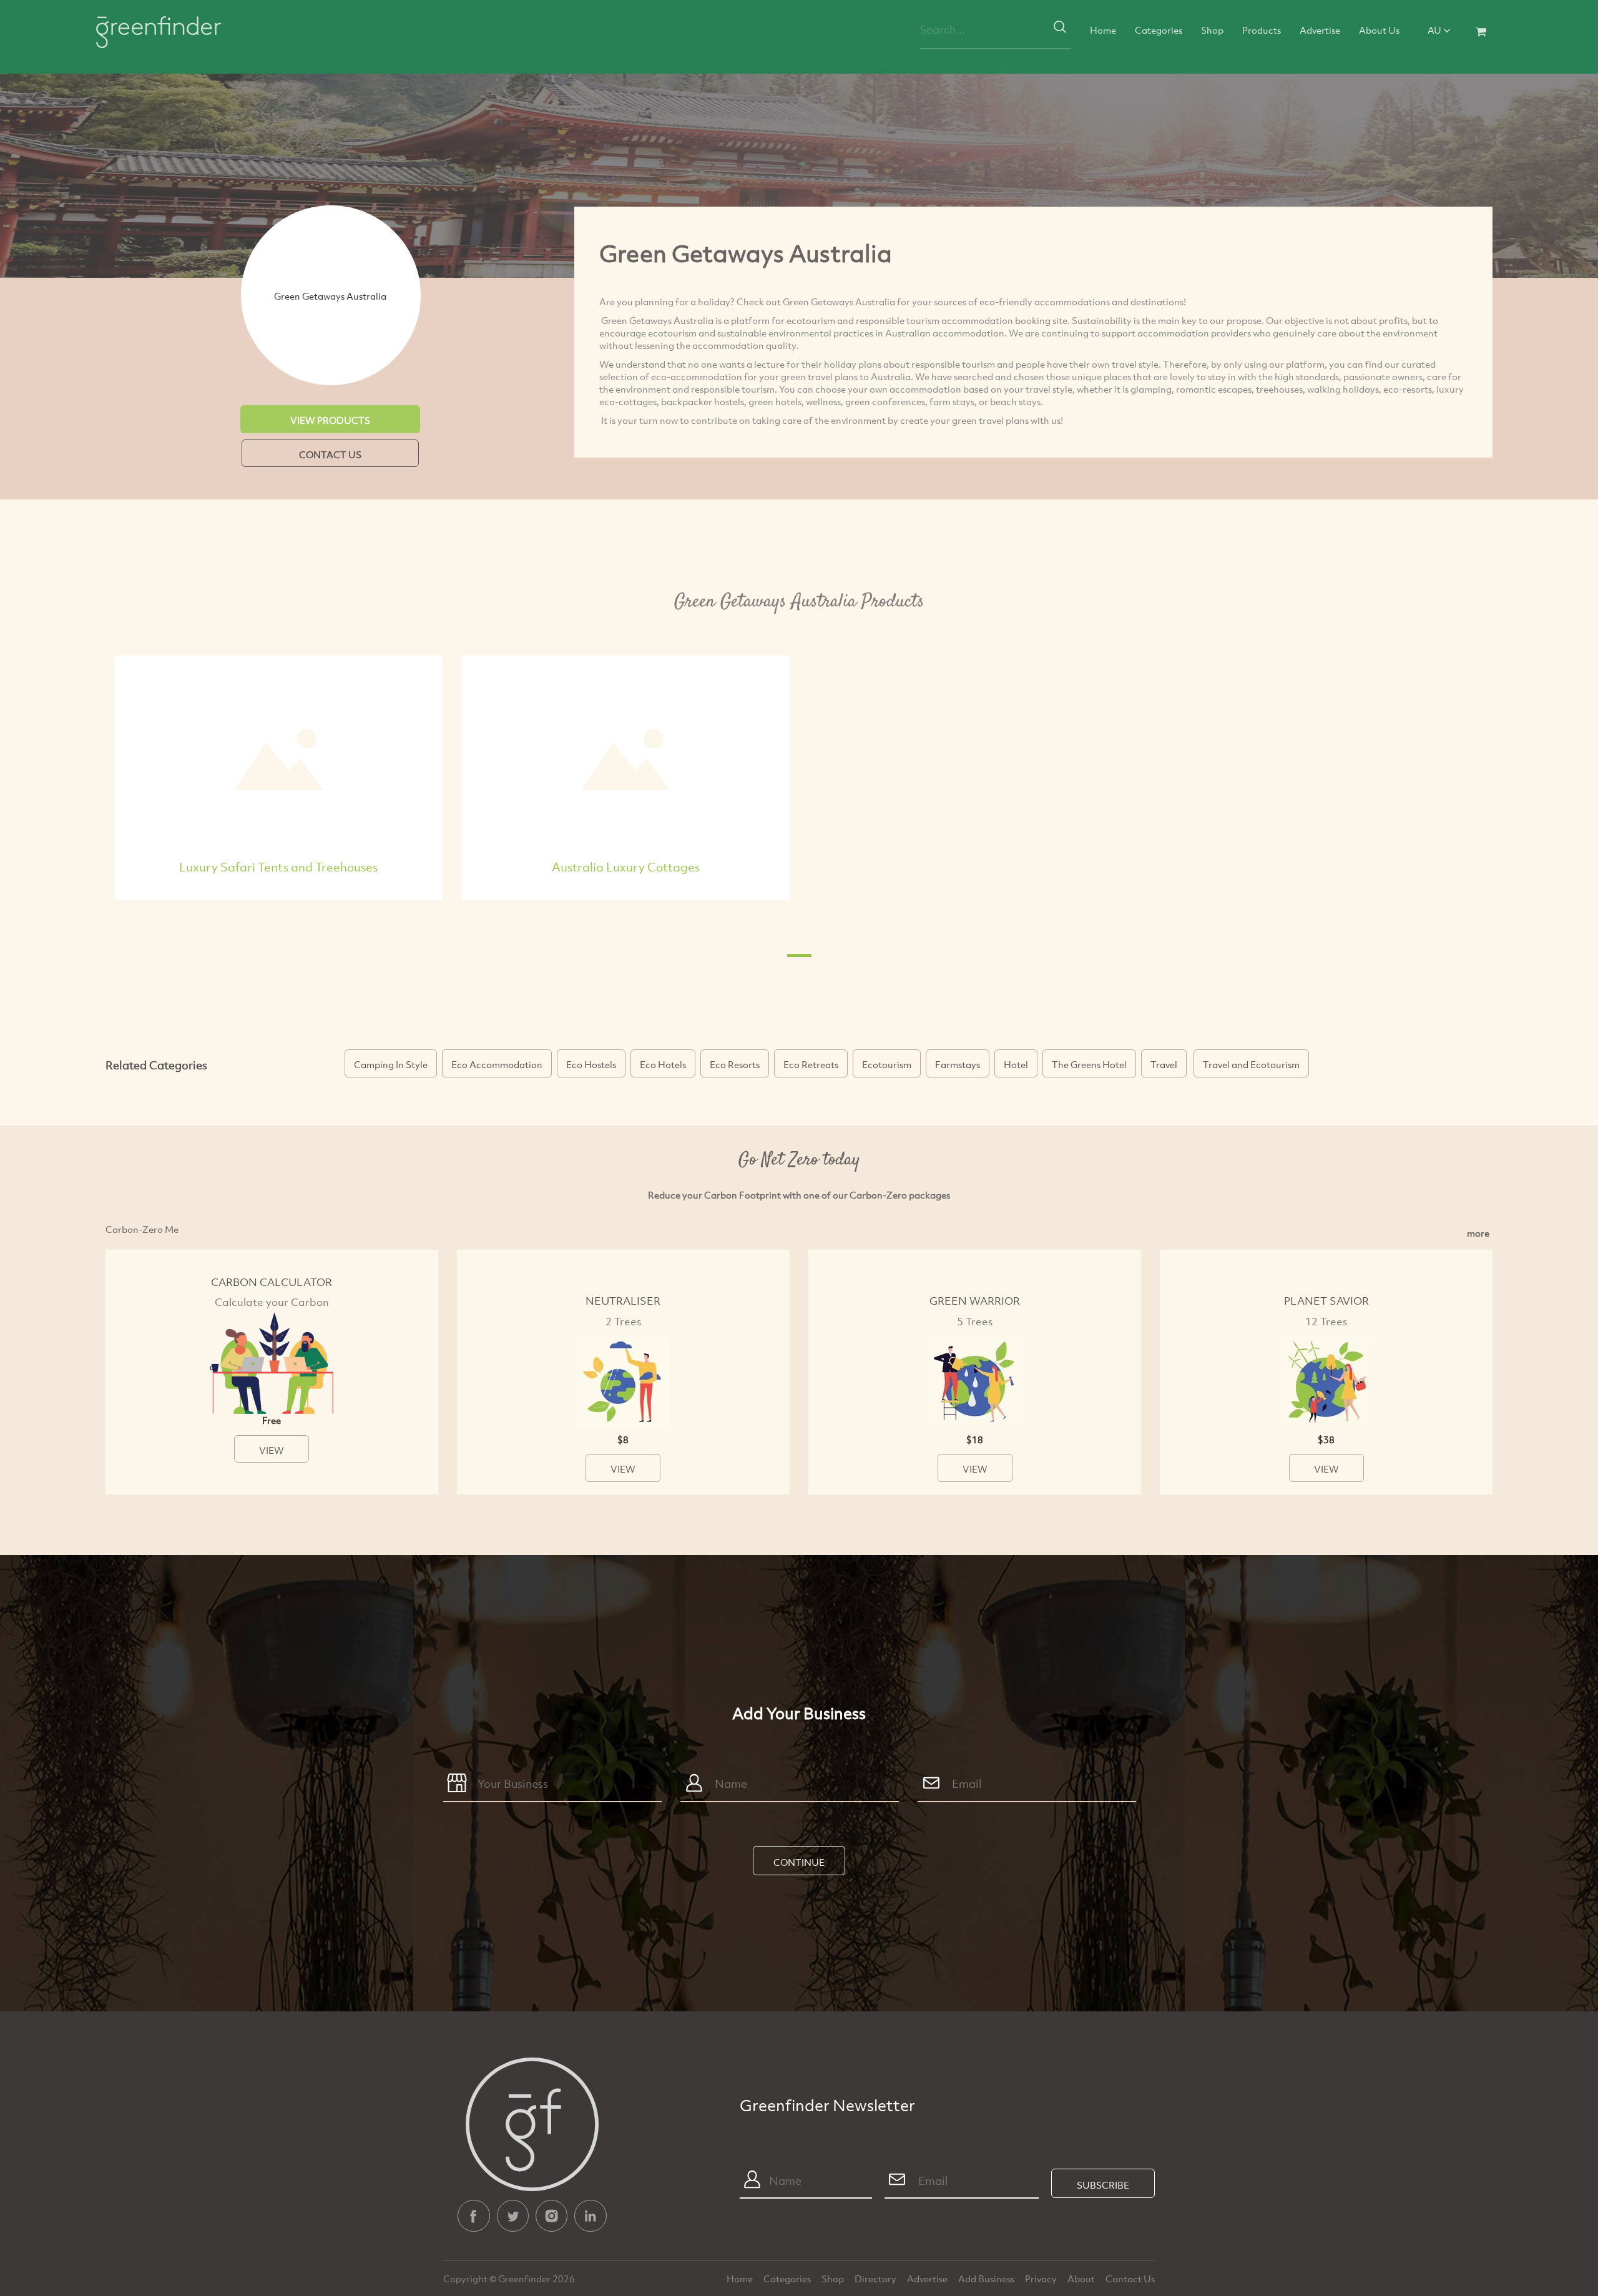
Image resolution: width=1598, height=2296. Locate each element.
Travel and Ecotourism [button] (1251, 1064)
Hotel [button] (1016, 1064)
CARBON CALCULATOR (272, 1282)
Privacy (1042, 2279)
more (1478, 1233)
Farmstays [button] (958, 1064)
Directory (876, 2279)
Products (1262, 30)
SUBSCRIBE (1103, 2185)
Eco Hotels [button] (663, 1064)
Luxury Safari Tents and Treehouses (278, 867)
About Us (1379, 30)
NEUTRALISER (623, 1301)
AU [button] (1435, 30)
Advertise (1320, 30)
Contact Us (1130, 2279)
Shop (1212, 30)
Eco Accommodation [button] (497, 1064)
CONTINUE (799, 1862)
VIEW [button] (272, 1450)
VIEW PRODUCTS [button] (330, 420)
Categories (1159, 30)
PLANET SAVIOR (1326, 1301)
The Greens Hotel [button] (1089, 1064)
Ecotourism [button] (887, 1064)
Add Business (987, 2279)
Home (1103, 30)
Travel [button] (1164, 1064)
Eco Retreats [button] (811, 1064)
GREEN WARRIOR (975, 1301)
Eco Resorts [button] (735, 1064)
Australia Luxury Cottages (626, 867)
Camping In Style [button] (391, 1064)
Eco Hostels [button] (591, 1064)
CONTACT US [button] (330, 454)
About (1082, 2279)
